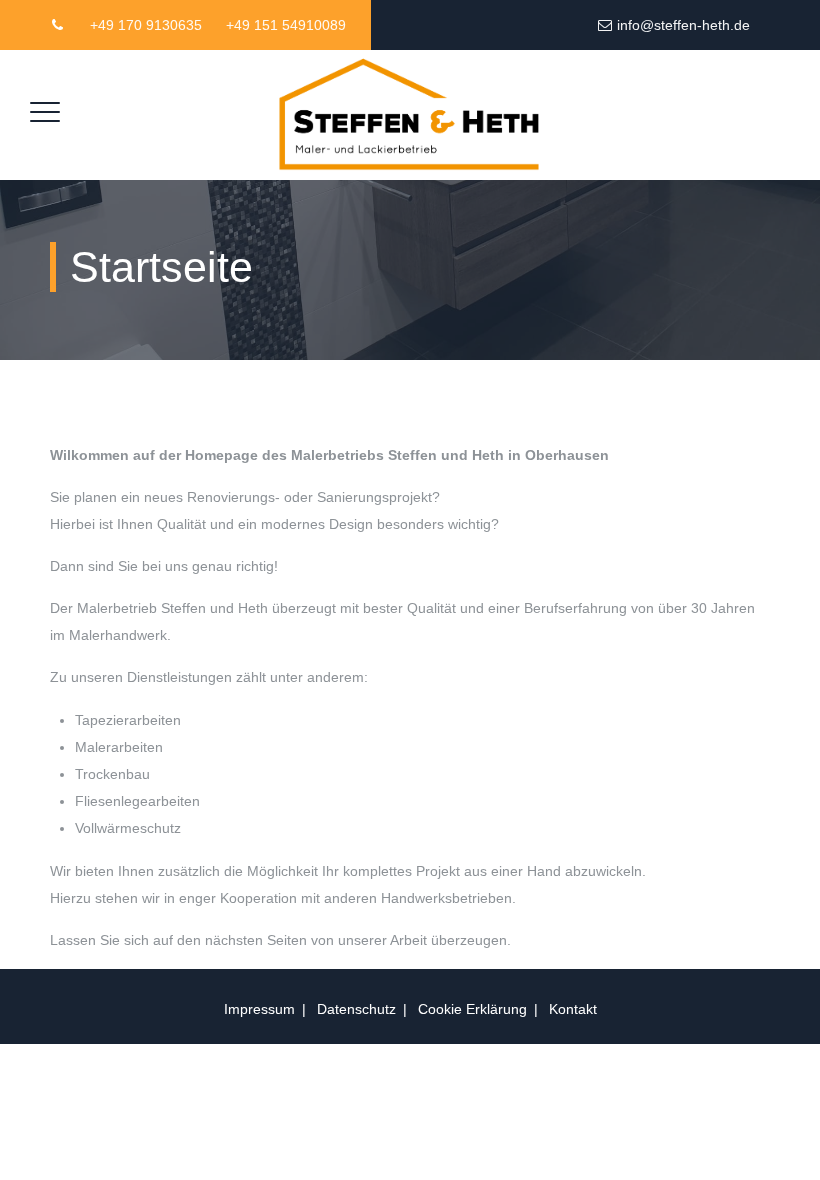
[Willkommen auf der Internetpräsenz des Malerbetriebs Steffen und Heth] (407, 115)
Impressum (259, 1009)
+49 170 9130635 (146, 25)
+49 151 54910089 (286, 25)
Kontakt (573, 1009)
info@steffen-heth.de (683, 25)
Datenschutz (356, 1009)
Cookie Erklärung (472, 1009)
